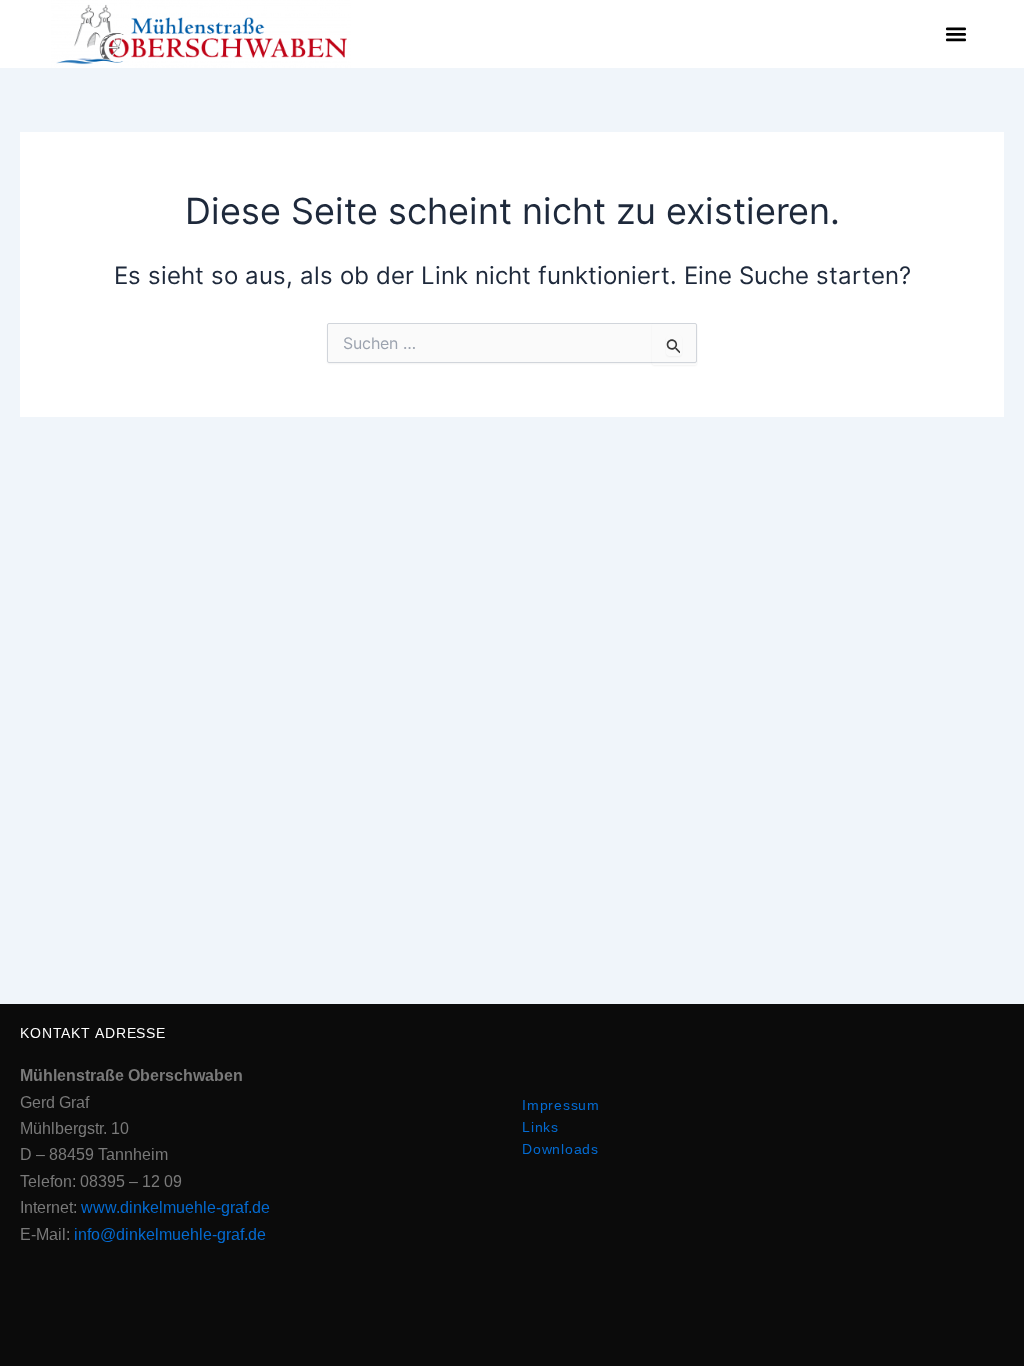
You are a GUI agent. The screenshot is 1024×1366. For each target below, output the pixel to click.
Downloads (560, 1149)
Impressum (561, 1105)
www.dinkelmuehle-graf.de (175, 1207)
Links (540, 1127)
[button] (956, 34)
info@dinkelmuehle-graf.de (170, 1234)
